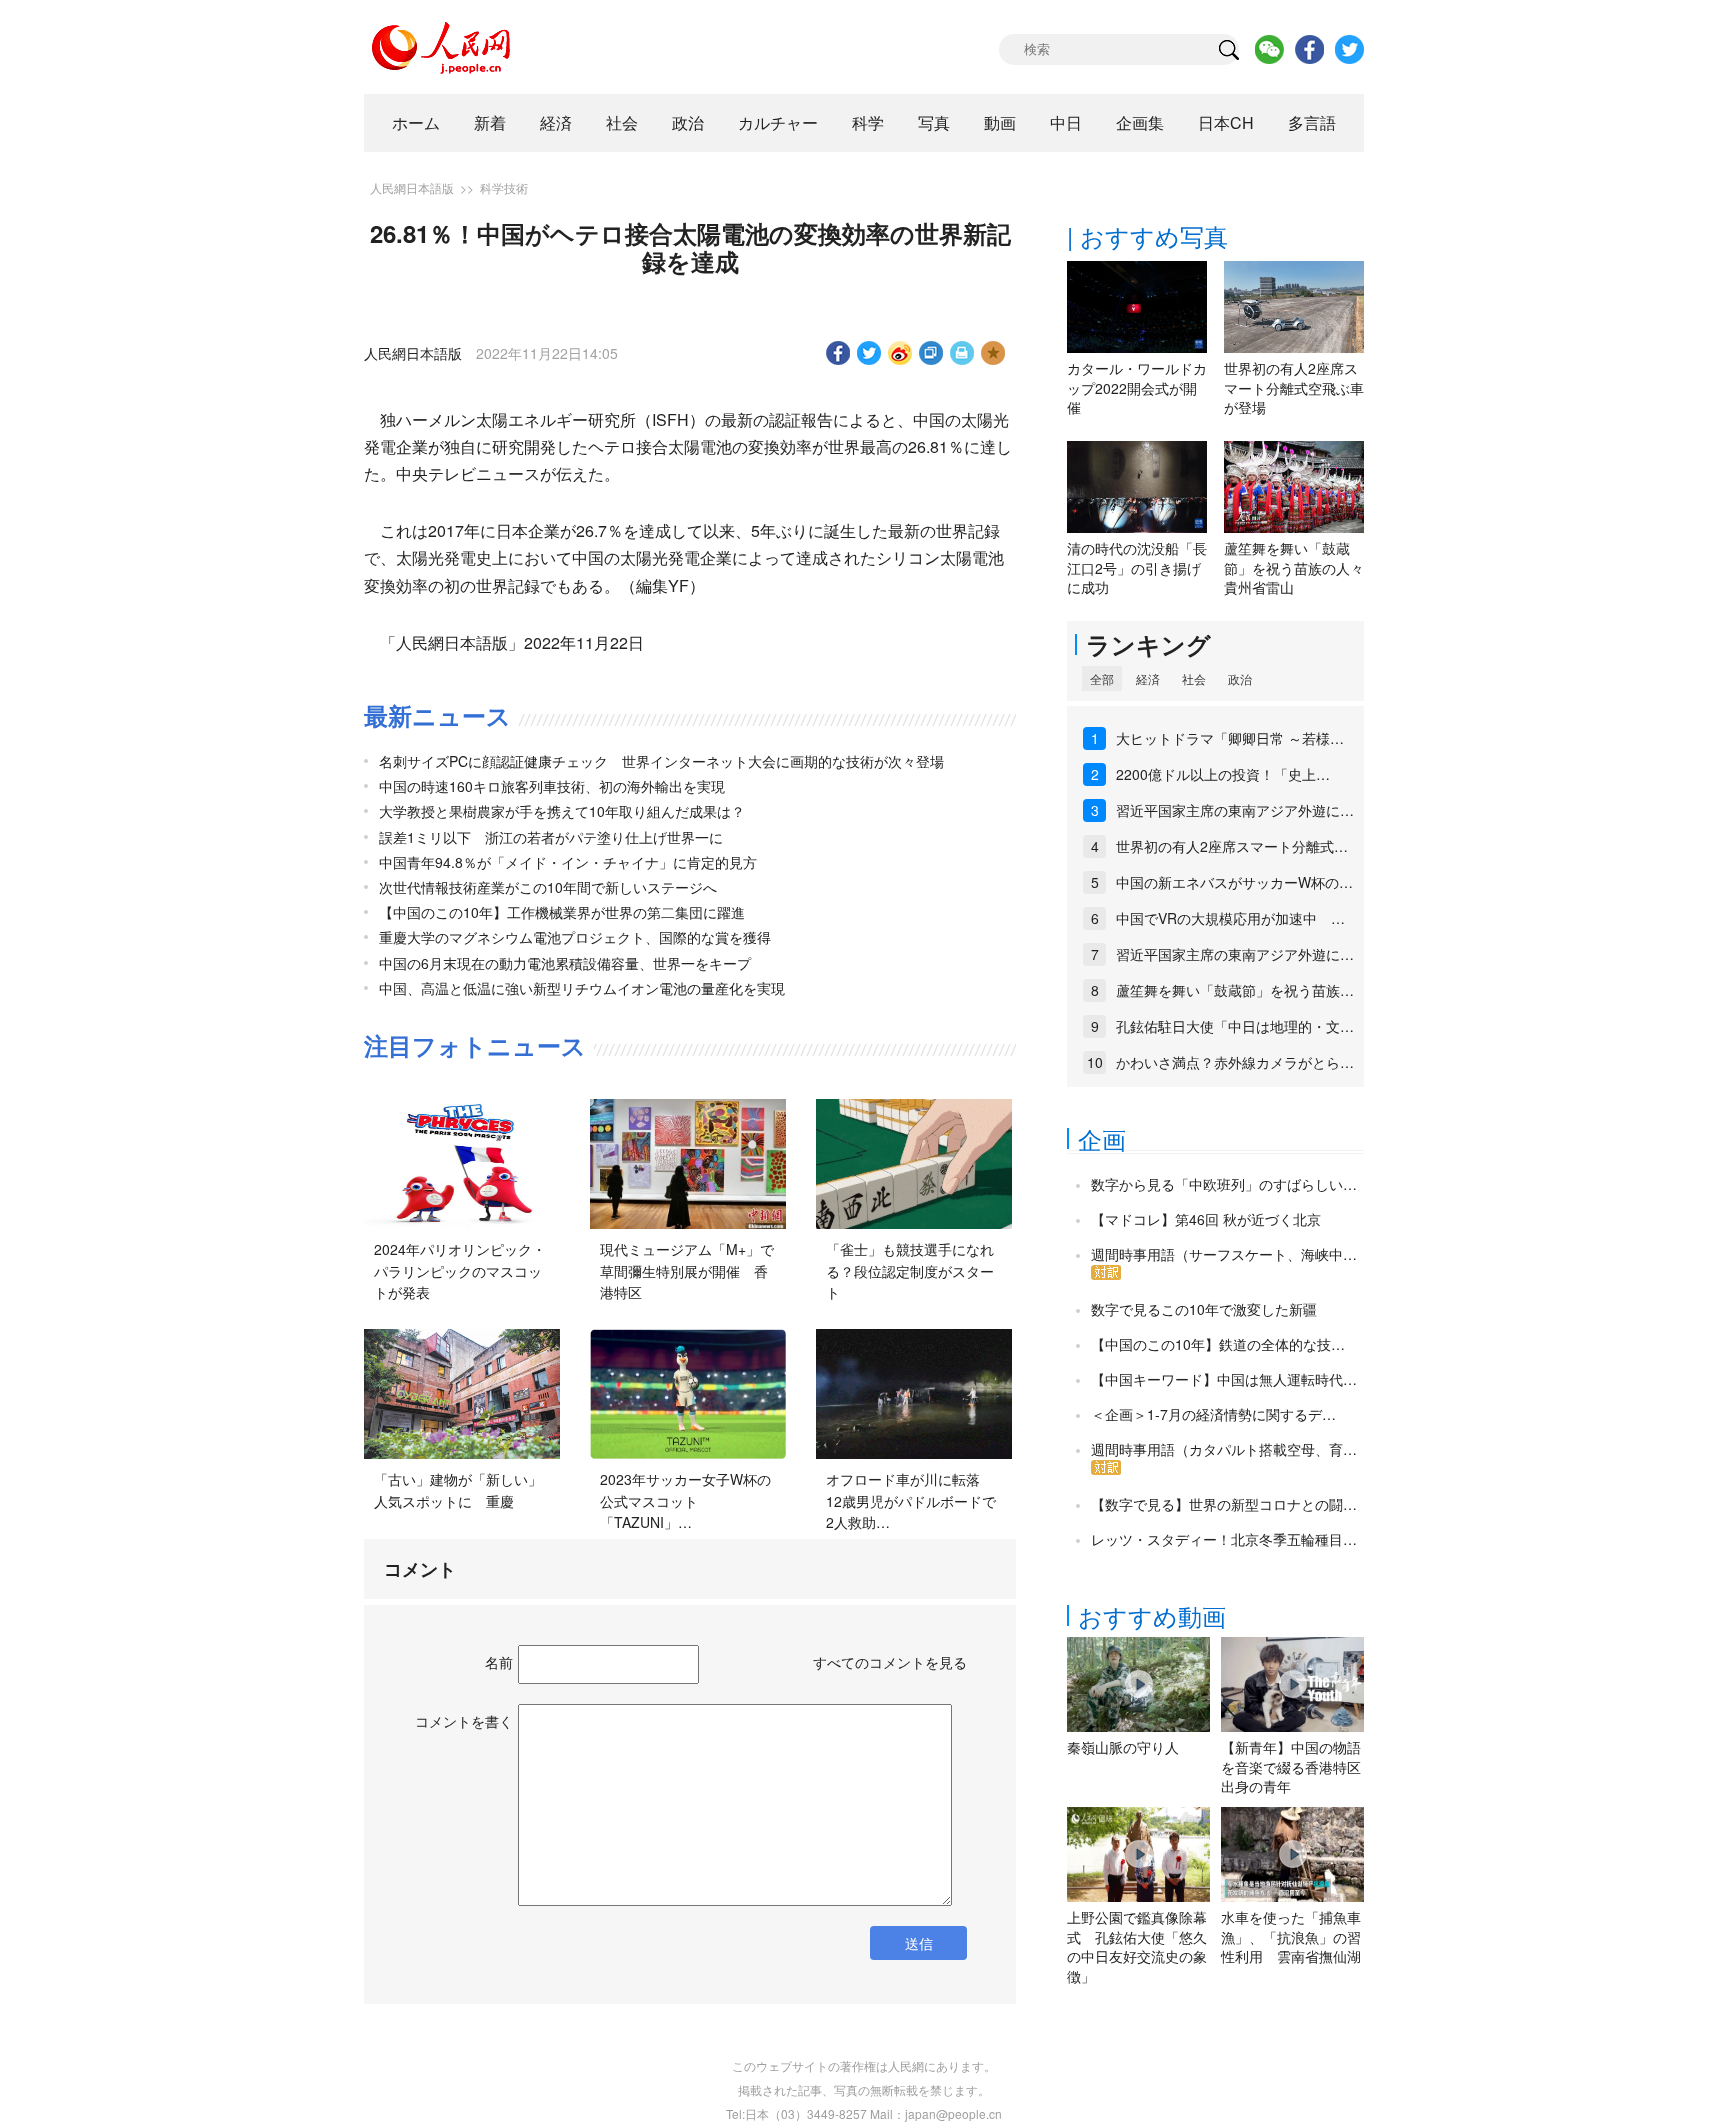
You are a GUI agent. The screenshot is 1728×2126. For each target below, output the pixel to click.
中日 (1066, 122)
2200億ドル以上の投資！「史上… (1223, 774)
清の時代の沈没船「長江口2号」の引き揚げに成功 (1137, 567)
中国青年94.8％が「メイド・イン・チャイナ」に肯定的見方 (568, 862)
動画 (1000, 122)
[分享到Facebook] (838, 353)
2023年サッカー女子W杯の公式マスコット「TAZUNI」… (685, 1500)
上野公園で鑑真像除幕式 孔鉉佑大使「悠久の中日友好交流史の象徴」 (1137, 1946)
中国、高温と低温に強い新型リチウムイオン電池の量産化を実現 (582, 988)
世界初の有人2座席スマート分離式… (1232, 846)
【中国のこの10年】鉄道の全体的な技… (1218, 1344)
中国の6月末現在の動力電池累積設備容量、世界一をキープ (565, 963)
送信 (919, 1943)
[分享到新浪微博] (900, 353)
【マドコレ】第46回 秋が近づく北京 (1206, 1219)
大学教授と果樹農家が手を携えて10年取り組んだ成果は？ (562, 811)
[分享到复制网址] (931, 353)
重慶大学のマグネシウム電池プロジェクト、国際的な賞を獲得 (575, 937)
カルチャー (778, 122)
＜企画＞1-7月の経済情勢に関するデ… (1213, 1414)
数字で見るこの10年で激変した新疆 (1204, 1309)
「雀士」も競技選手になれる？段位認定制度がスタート (910, 1270)
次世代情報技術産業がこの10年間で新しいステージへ (548, 887)
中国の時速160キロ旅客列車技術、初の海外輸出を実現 (552, 786)
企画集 (1140, 122)
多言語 (1312, 122)
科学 (868, 122)
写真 (934, 122)
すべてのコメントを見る (890, 1662)
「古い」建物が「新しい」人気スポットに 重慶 (458, 1490)
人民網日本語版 (412, 187)
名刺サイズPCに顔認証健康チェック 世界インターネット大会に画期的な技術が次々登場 (661, 761)
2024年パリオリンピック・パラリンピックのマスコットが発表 (460, 1270)
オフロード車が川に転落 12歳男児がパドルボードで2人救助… (911, 1500)
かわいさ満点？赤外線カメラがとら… (1235, 1062)
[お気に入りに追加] (993, 353)
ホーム (416, 122)
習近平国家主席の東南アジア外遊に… (1235, 810)
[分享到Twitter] (869, 353)
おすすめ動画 (1152, 1615)
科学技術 (504, 187)
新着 (490, 122)
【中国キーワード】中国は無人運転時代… (1224, 1379)
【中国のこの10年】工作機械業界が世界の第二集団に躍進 (562, 912)
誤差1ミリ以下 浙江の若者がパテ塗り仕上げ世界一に (551, 837)
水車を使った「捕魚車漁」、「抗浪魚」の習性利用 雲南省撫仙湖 (1291, 1936)
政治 (688, 122)
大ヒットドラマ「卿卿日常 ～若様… (1230, 738)
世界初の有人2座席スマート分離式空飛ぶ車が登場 (1294, 387)
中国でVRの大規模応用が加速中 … (1230, 918)
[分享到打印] (962, 353)
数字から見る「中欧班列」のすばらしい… (1224, 1184)
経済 (556, 122)
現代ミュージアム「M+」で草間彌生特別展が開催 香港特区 (687, 1270)
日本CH (1226, 122)
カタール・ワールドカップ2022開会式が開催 (1137, 387)
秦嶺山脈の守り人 (1123, 1747)
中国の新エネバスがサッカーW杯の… (1234, 882)
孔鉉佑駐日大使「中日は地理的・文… (1235, 1026)
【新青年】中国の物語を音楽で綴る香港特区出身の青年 (1291, 1766)
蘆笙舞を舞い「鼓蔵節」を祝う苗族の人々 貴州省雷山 (1301, 567)
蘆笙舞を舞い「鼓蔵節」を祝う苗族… (1235, 990)
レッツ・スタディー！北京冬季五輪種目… (1224, 1539)
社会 (622, 122)
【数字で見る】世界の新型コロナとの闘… (1224, 1504)
